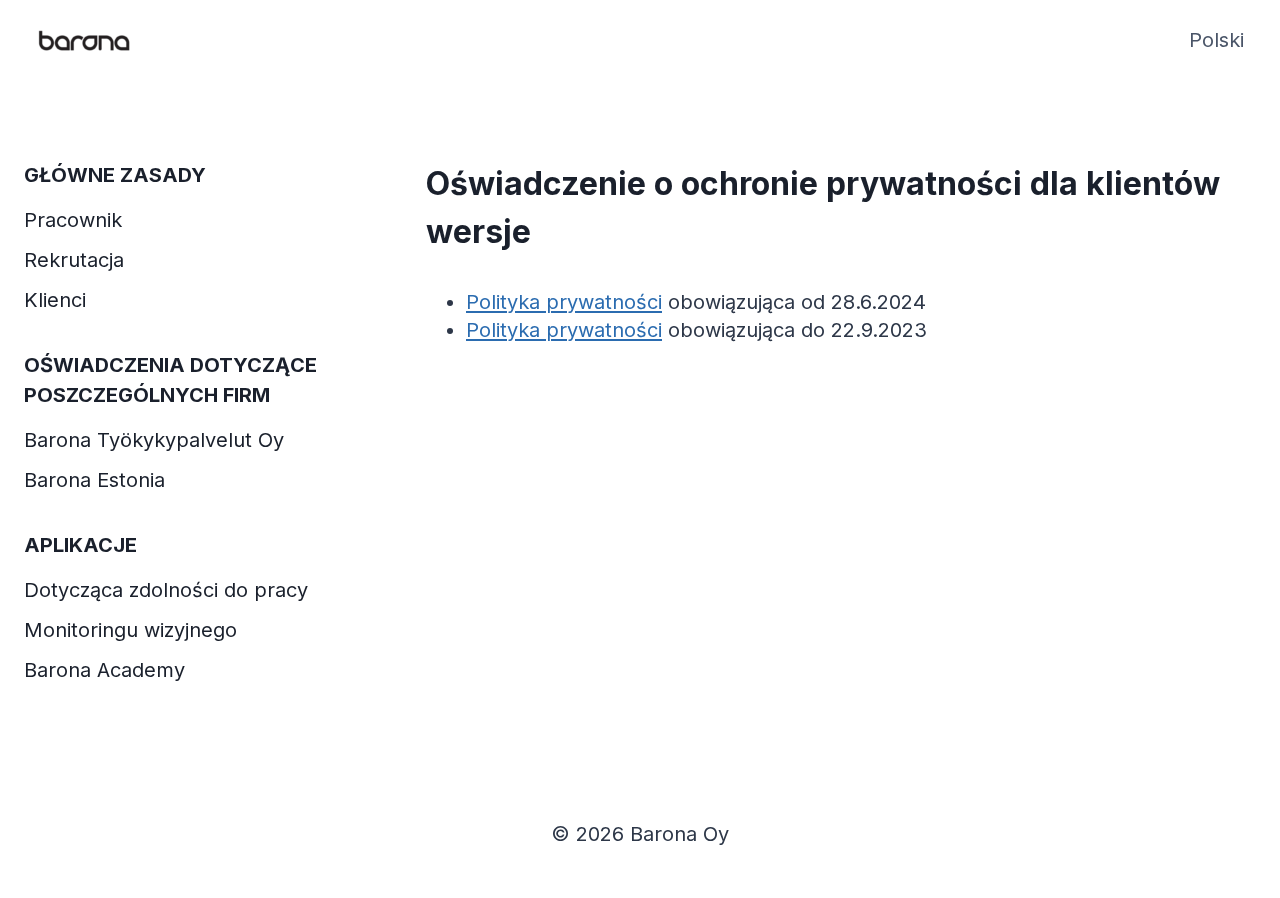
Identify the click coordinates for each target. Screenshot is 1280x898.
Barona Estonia (94, 480)
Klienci (55, 300)
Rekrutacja (74, 260)
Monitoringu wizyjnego (130, 630)
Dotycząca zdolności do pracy (166, 590)
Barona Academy (104, 670)
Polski (1216, 40)
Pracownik (73, 220)
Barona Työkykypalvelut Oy (154, 440)
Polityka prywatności (564, 302)
